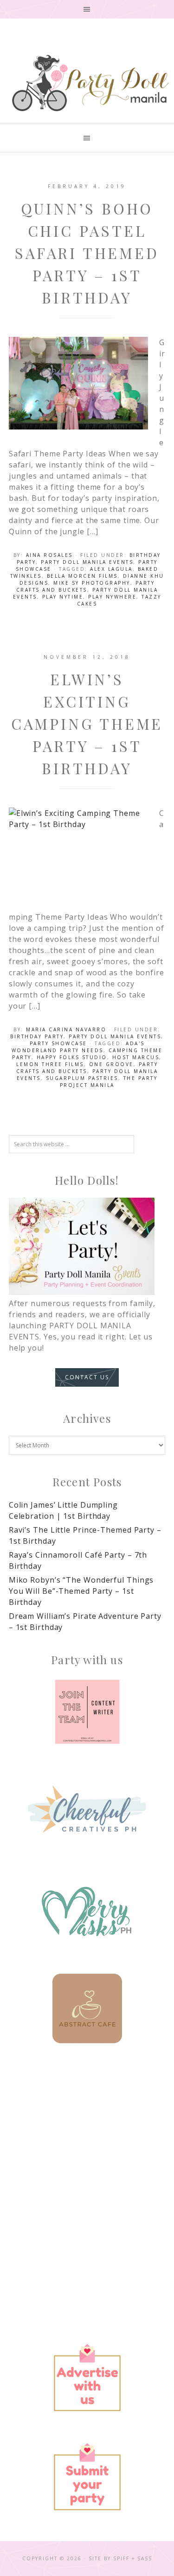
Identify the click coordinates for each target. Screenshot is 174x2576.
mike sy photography (92, 583)
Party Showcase (58, 1043)
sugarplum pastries (82, 1078)
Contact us (87, 1377)
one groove (111, 1064)
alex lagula (111, 569)
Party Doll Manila (90, 83)
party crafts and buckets (86, 586)
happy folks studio (72, 1057)
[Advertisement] (87, 2160)
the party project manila (109, 1082)
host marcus (136, 1057)
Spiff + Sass (133, 2558)
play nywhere (112, 597)
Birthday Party (37, 1036)
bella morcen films (82, 576)
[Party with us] (87, 1712)
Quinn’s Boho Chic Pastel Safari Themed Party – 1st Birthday (87, 253)
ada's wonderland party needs (78, 1047)
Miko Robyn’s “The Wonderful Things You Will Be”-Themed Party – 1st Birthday (81, 1591)
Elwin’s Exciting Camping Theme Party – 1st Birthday (87, 723)
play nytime (63, 597)
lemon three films (50, 1064)
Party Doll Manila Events (87, 562)
